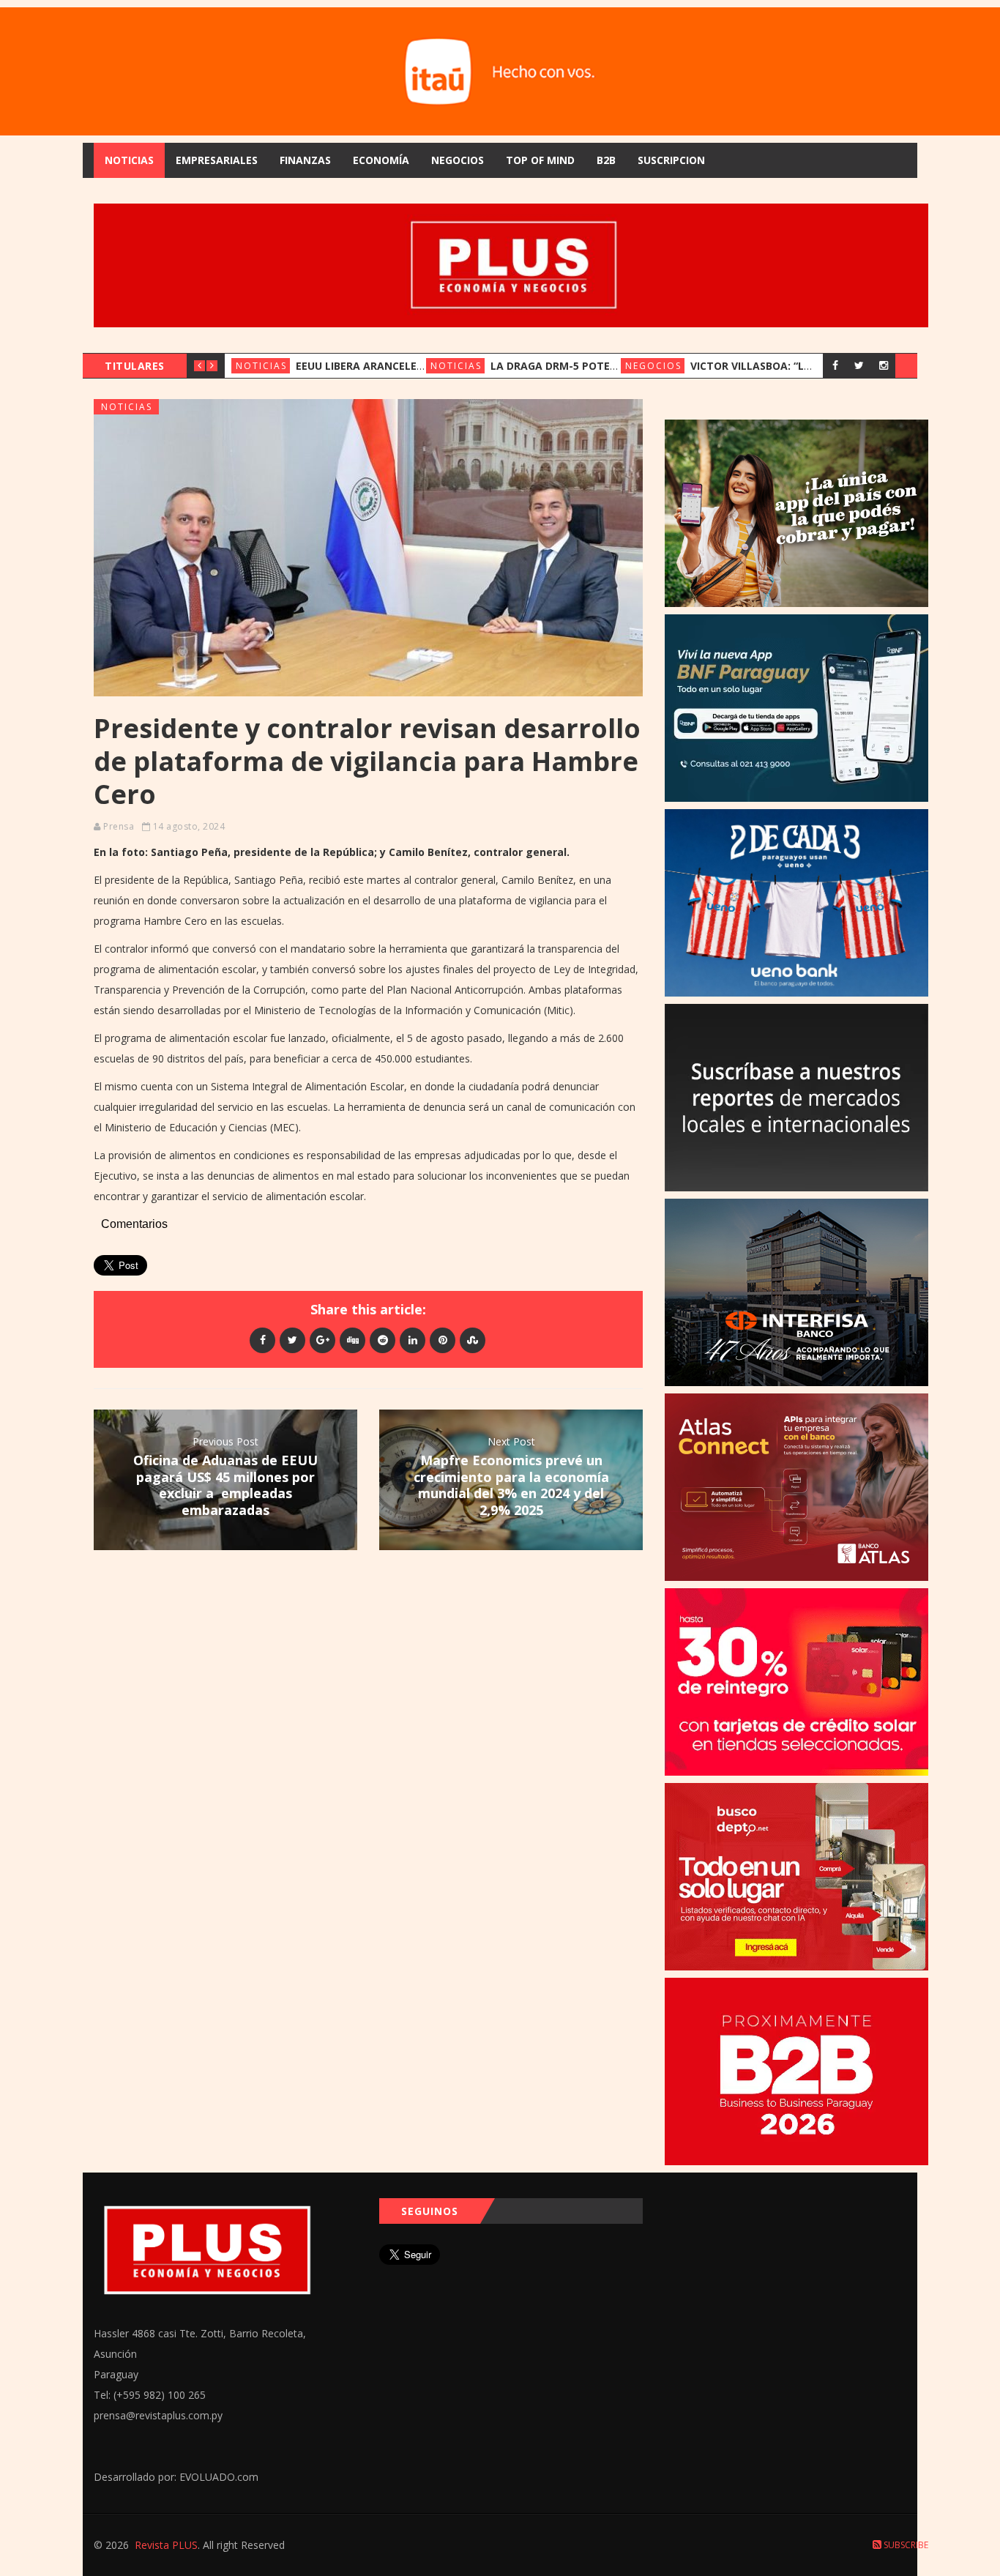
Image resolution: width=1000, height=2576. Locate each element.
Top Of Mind (540, 160)
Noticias (129, 160)
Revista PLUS (166, 2545)
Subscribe (905, 2545)
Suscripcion (671, 160)
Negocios (458, 160)
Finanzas (305, 160)
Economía (381, 160)
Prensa (119, 826)
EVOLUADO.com (219, 2477)
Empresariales (217, 160)
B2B (606, 160)
